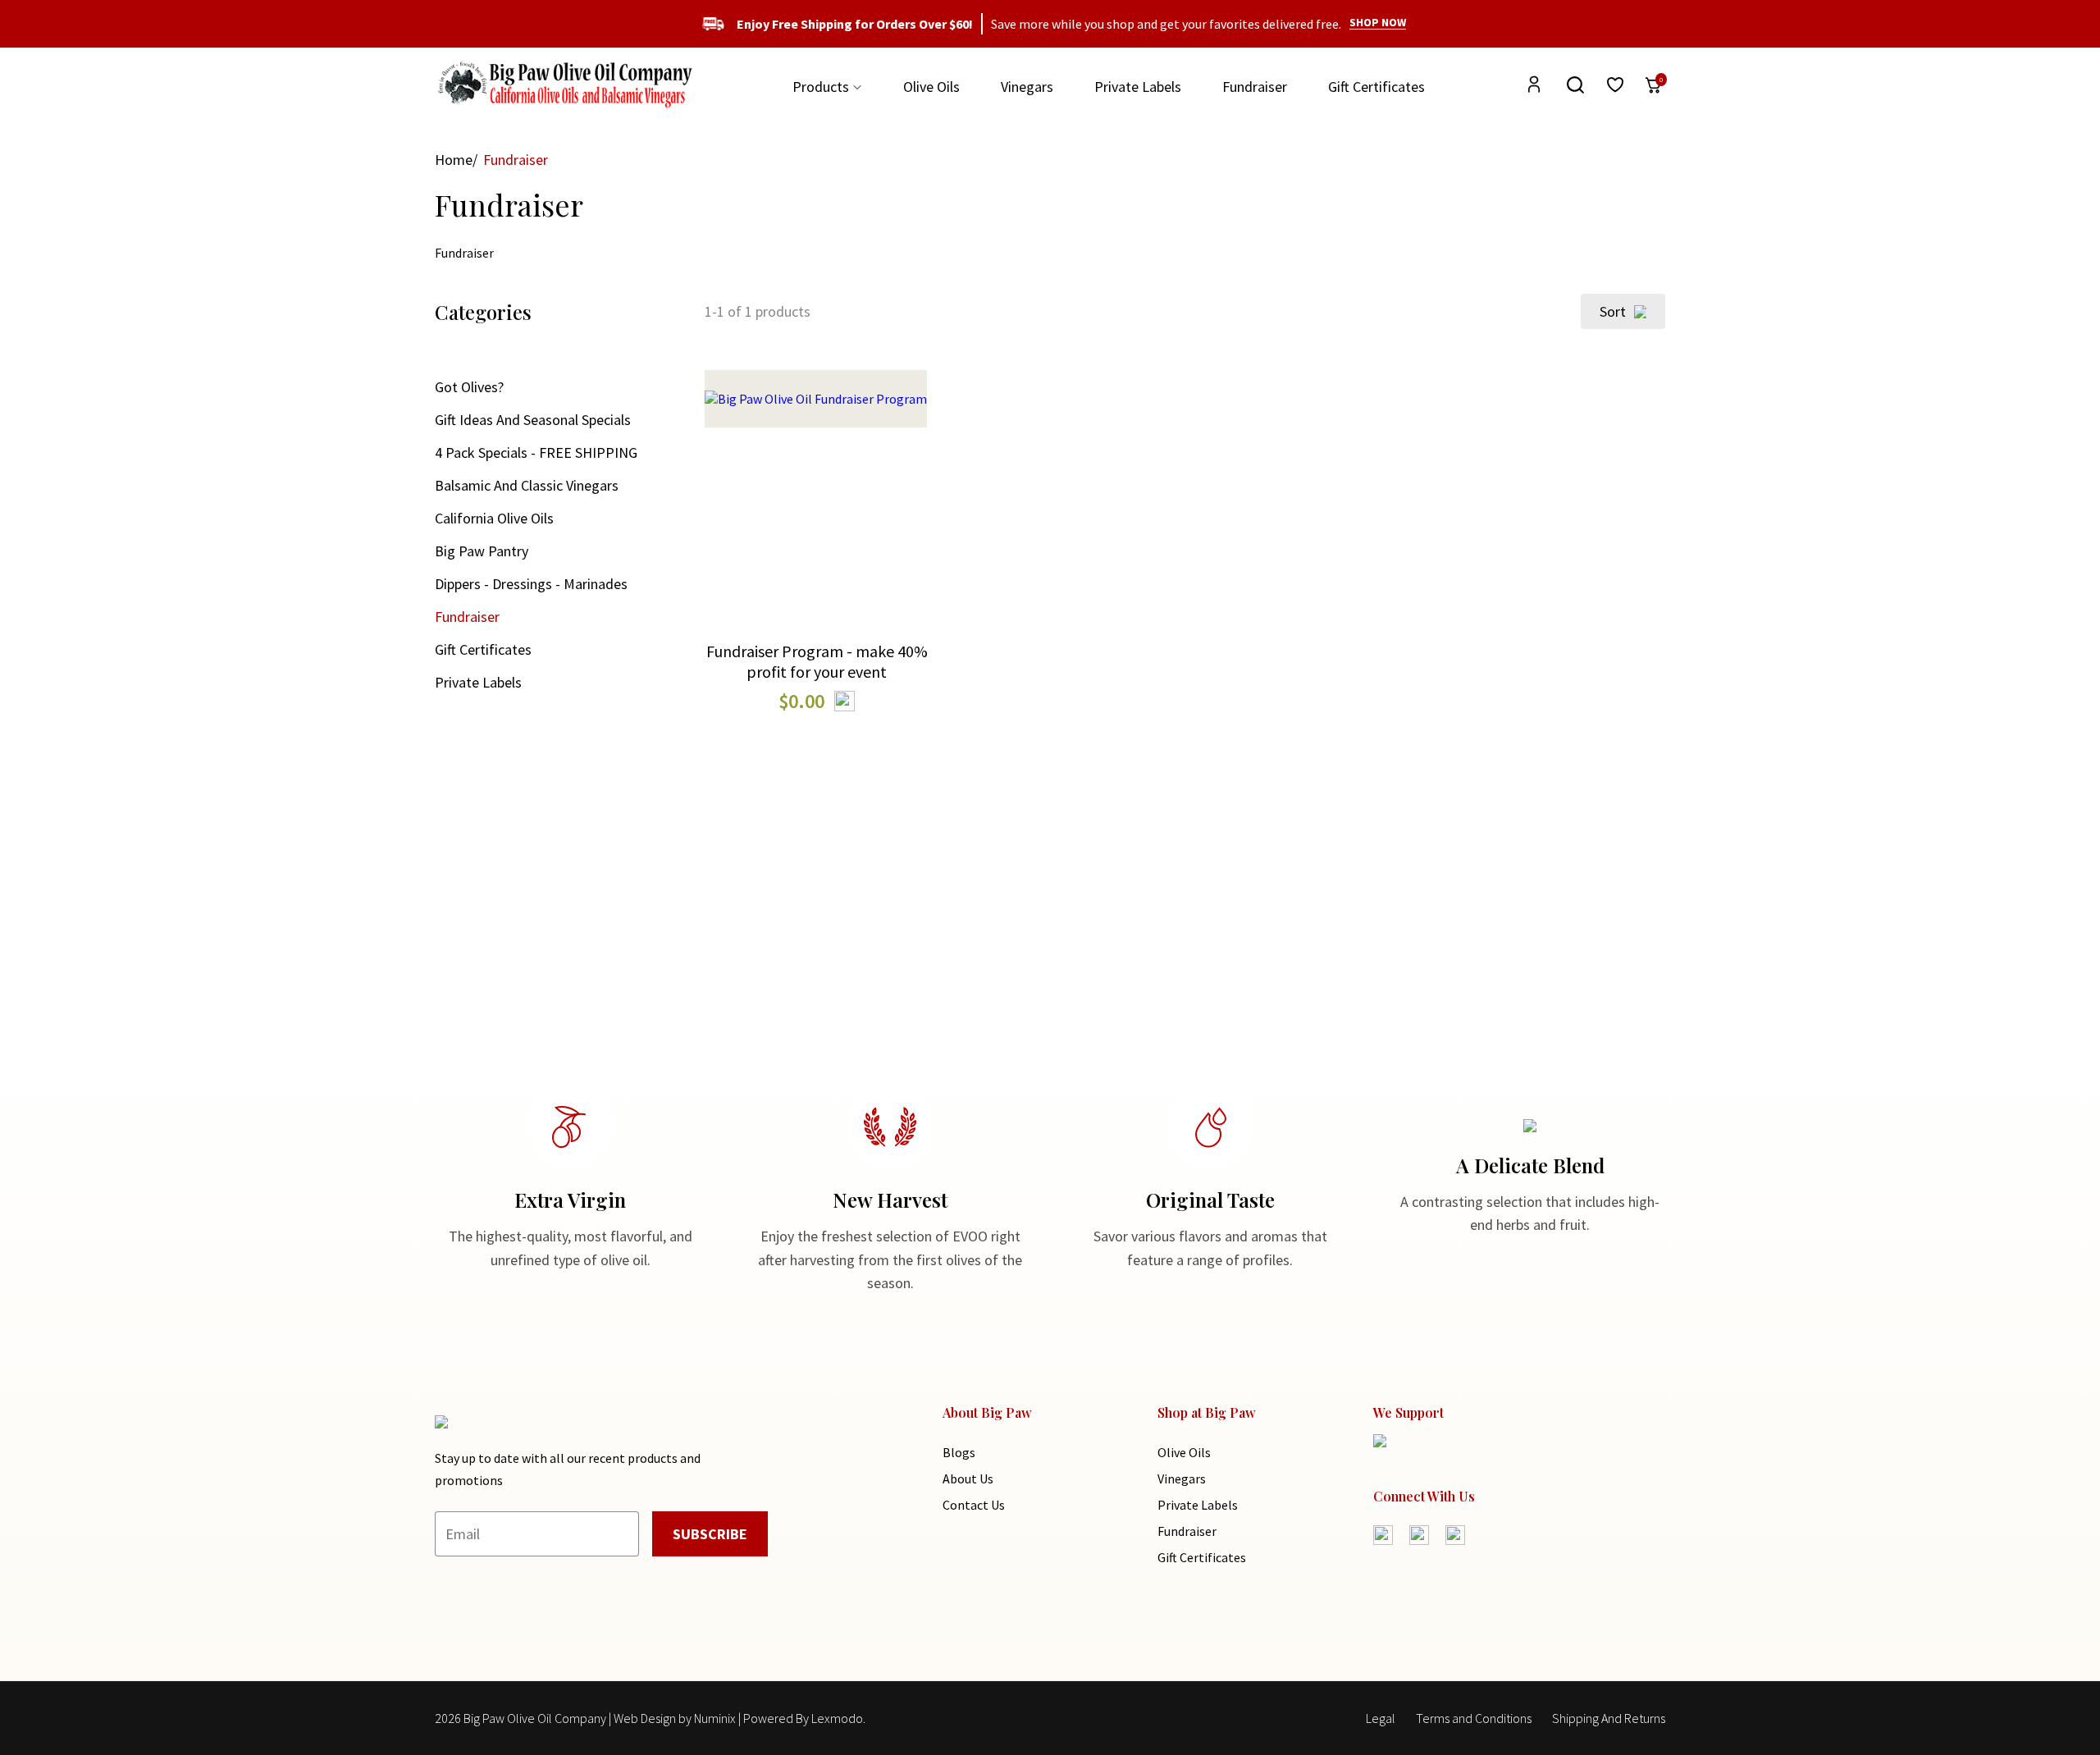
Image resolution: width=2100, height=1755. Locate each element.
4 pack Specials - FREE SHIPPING (536, 452)
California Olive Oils (494, 518)
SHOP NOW (1378, 22)
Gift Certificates (1376, 87)
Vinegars (1027, 87)
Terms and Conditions (1474, 1718)
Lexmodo (837, 1718)
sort (1613, 311)
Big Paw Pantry (482, 551)
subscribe (710, 1534)
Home (454, 160)
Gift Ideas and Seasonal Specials (533, 420)
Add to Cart (817, 480)
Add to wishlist (817, 543)
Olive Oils (931, 87)
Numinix (715, 1718)
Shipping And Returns (1609, 1718)
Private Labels (1138, 87)
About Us (968, 1478)
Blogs (959, 1452)
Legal (1381, 1718)
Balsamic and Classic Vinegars (527, 485)
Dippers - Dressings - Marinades (531, 584)
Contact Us (974, 1505)
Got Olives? (469, 387)
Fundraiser (1255, 87)
